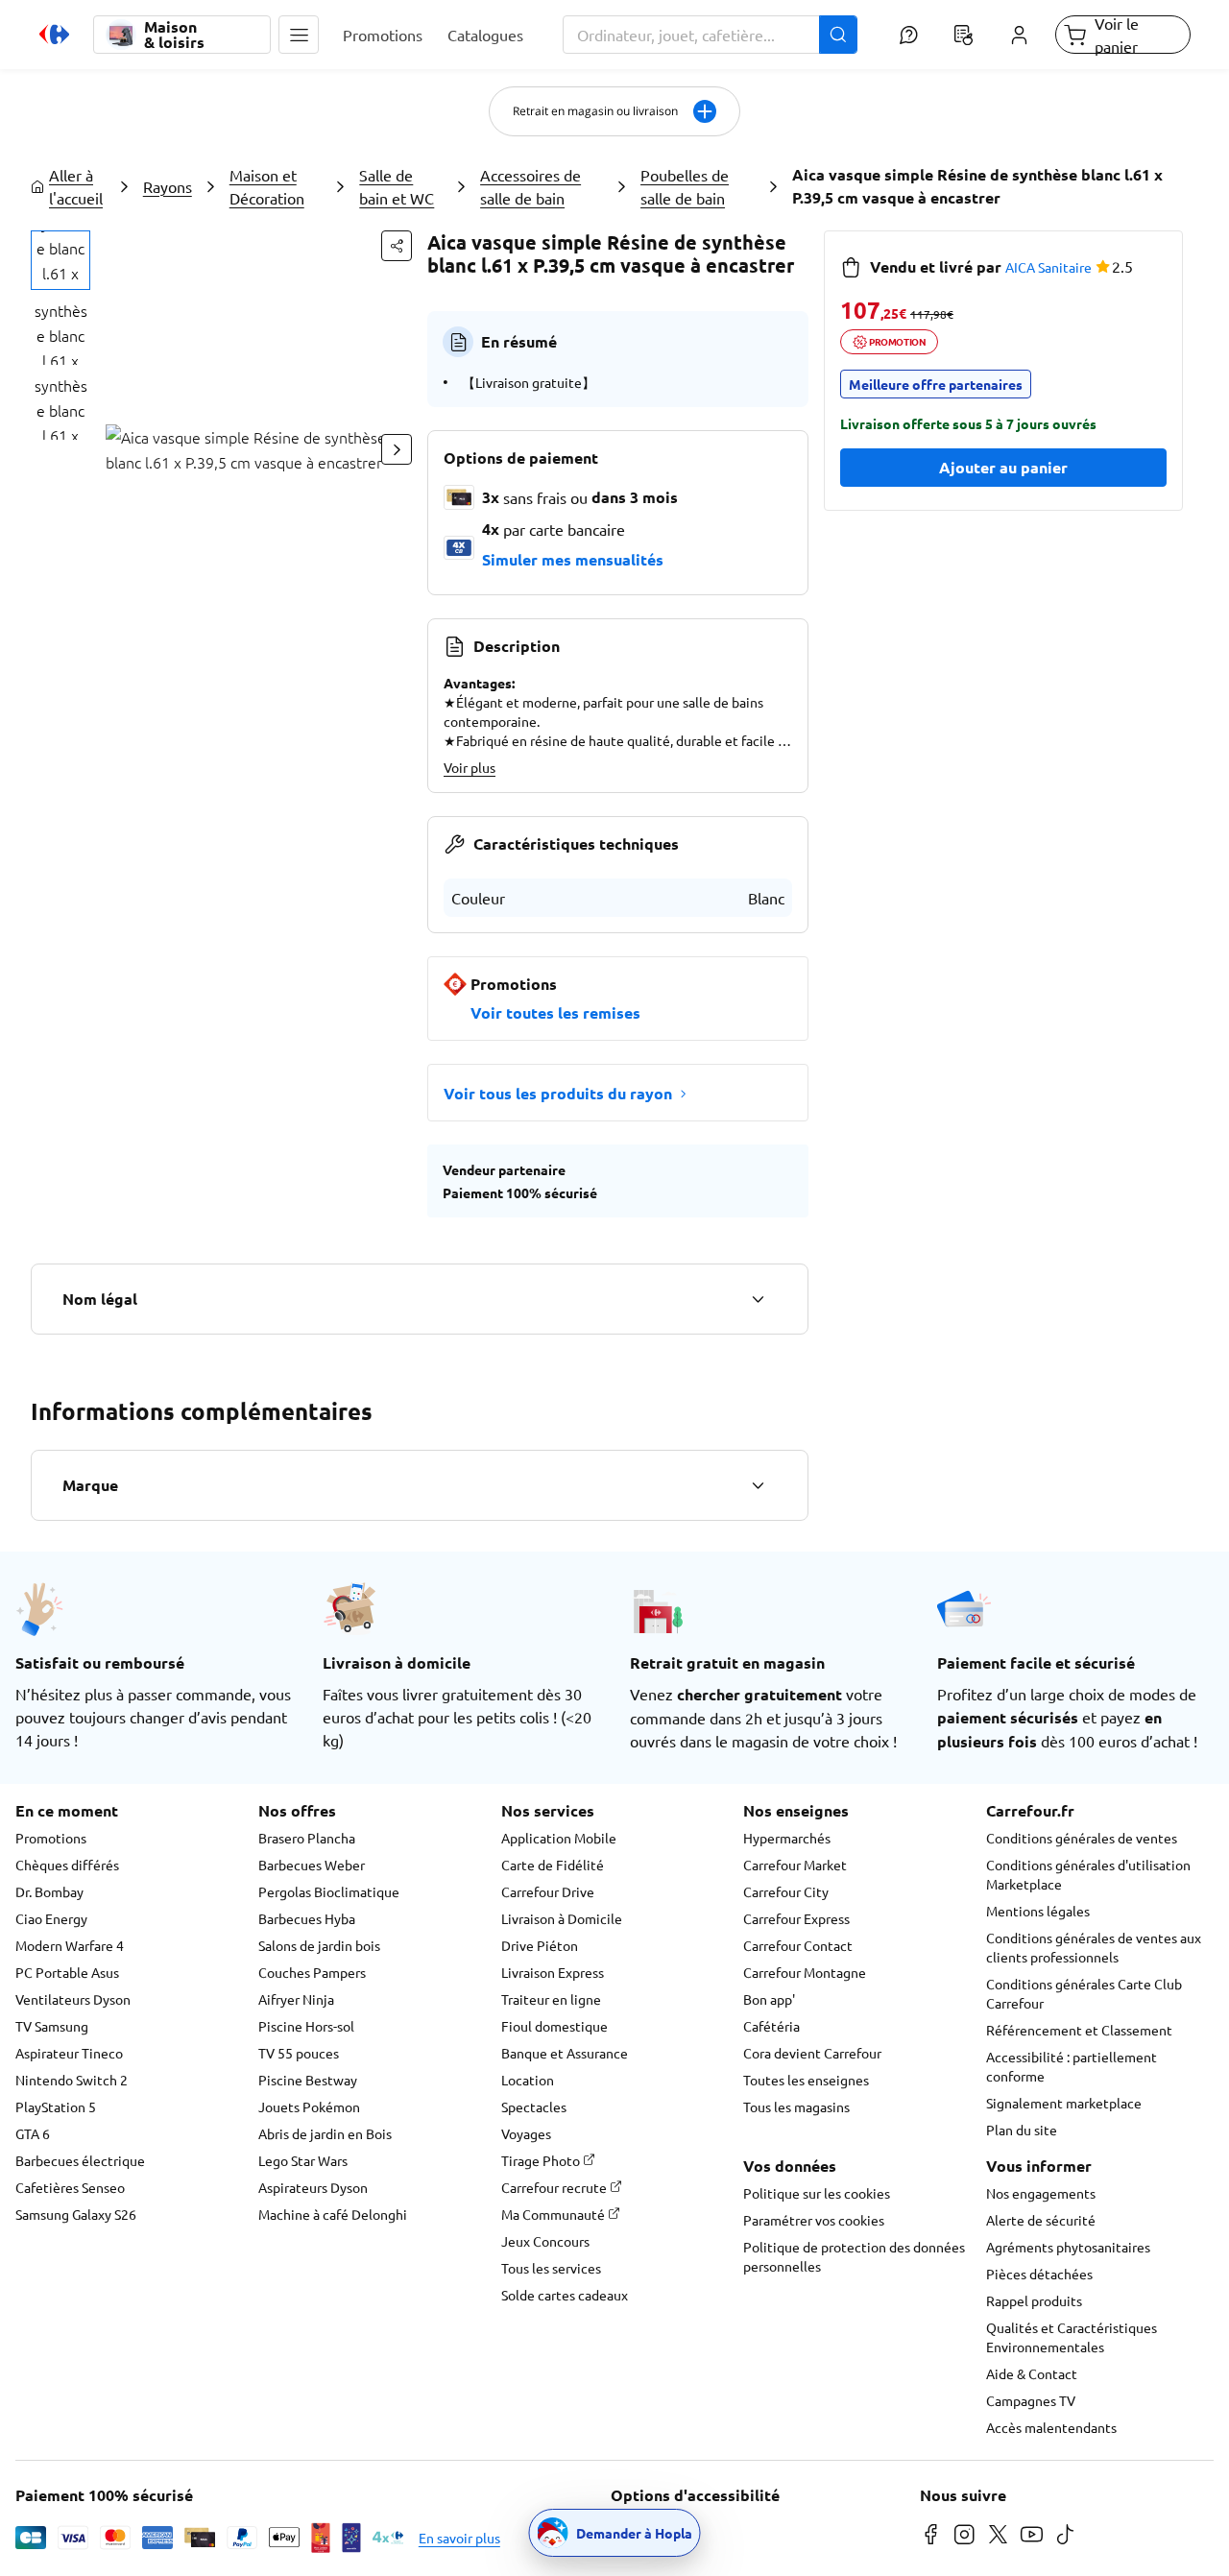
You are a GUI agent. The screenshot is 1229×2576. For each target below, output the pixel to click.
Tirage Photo (542, 2160)
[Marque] (758, 1485)
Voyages (526, 2133)
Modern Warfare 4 (70, 1945)
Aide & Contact (1032, 2373)
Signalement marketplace (1064, 2103)
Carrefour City (786, 1891)
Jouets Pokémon (309, 2107)
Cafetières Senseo (70, 2187)
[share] (397, 246)
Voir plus (470, 767)
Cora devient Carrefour (812, 2053)
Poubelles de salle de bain (685, 186)
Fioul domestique (554, 2026)
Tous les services (551, 2268)
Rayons (168, 186)
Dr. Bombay (49, 1891)
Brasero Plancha (307, 1838)
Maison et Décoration (267, 186)
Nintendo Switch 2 (72, 2080)
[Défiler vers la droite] (397, 449)
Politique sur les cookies (817, 2193)
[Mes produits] (964, 35)
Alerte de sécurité (1041, 2220)
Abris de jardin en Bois (325, 2133)
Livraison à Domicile (562, 1918)
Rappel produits (1034, 2300)
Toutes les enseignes (806, 2080)
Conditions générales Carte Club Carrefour (1084, 1993)
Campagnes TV (1031, 2400)
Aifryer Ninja (296, 1999)
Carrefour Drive (548, 1891)
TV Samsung (52, 2026)
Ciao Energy (51, 1918)
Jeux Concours (545, 2241)
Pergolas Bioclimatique (329, 1891)
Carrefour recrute (555, 2187)
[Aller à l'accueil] (54, 35)
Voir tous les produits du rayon (558, 1093)
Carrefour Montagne (805, 1972)
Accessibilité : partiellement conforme (1072, 2066)
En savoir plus (459, 2538)
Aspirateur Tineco (69, 2053)
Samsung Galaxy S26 (76, 2214)
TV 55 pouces (299, 2053)
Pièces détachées (1039, 2274)
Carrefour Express (796, 1918)
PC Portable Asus (67, 1972)
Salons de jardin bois (319, 1945)
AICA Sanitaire (1048, 267)
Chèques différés (67, 1865)
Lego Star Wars (303, 2160)
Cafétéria (771, 2026)
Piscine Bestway (308, 2080)
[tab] (60, 260)
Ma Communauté (554, 2214)
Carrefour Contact (798, 1945)
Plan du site (1022, 2130)
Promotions (51, 1838)
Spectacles (534, 2107)
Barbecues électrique (80, 2160)
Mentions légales (1038, 1911)
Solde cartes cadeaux (565, 2295)
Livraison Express (553, 1972)
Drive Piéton (540, 1945)
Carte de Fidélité (553, 1865)
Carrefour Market (795, 1865)
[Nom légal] (758, 1299)
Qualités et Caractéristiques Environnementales (1072, 2337)
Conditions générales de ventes (1082, 1838)
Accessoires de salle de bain (530, 186)
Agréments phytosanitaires (1068, 2247)
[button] (299, 35)
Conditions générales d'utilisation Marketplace (1088, 1874)
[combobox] (711, 35)
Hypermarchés (787, 1838)
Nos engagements (1041, 2193)
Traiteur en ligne (551, 1999)
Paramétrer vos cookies (814, 2220)
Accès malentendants (1051, 2427)
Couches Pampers (312, 1972)
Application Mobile (559, 1838)
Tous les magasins (796, 2107)
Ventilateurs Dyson (73, 1999)
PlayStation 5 (56, 2107)
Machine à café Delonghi (333, 2214)
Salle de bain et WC (397, 186)
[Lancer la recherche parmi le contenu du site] (838, 35)
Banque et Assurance (565, 2053)
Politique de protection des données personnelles (854, 2256)
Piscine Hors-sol (306, 2026)
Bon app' (769, 1999)
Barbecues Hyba (307, 1918)
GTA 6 (33, 2133)
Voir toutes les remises (555, 1012)
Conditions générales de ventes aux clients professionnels (1094, 1947)
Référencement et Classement (1079, 2030)
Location (528, 2080)
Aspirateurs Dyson (313, 2187)
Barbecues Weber (312, 1865)
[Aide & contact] (908, 35)
